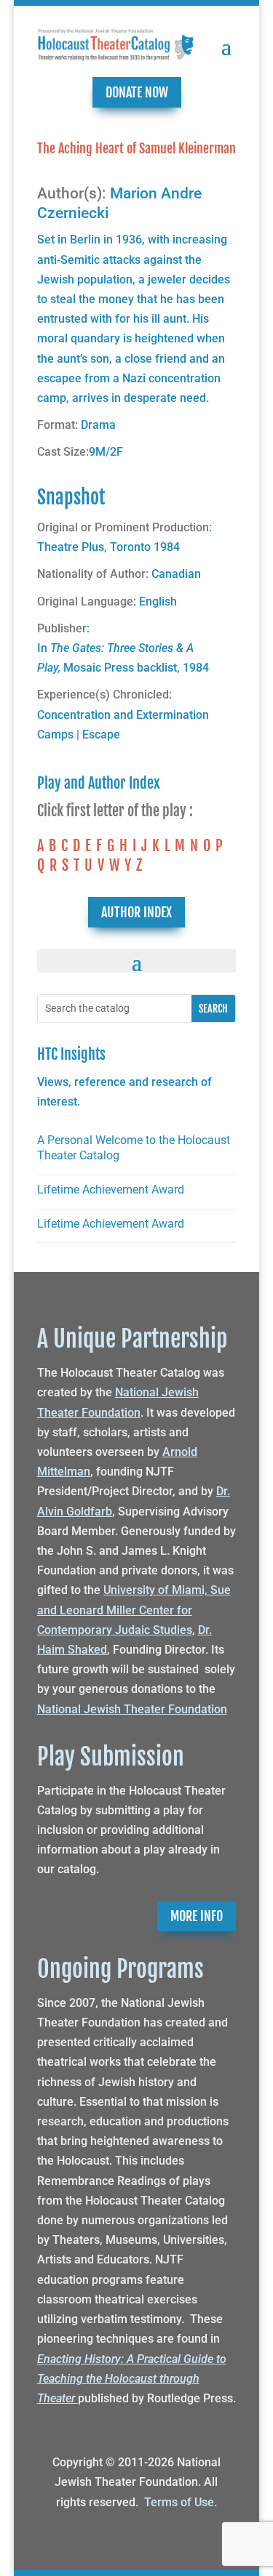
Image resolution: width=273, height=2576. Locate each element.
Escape (101, 734)
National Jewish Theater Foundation (132, 1709)
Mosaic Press (99, 668)
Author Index (136, 912)
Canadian (176, 574)
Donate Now (137, 92)
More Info (197, 1916)
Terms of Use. (181, 2502)
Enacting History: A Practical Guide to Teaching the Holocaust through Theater (132, 2379)
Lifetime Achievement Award (111, 1190)
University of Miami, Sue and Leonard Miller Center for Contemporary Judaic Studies (134, 1610)
